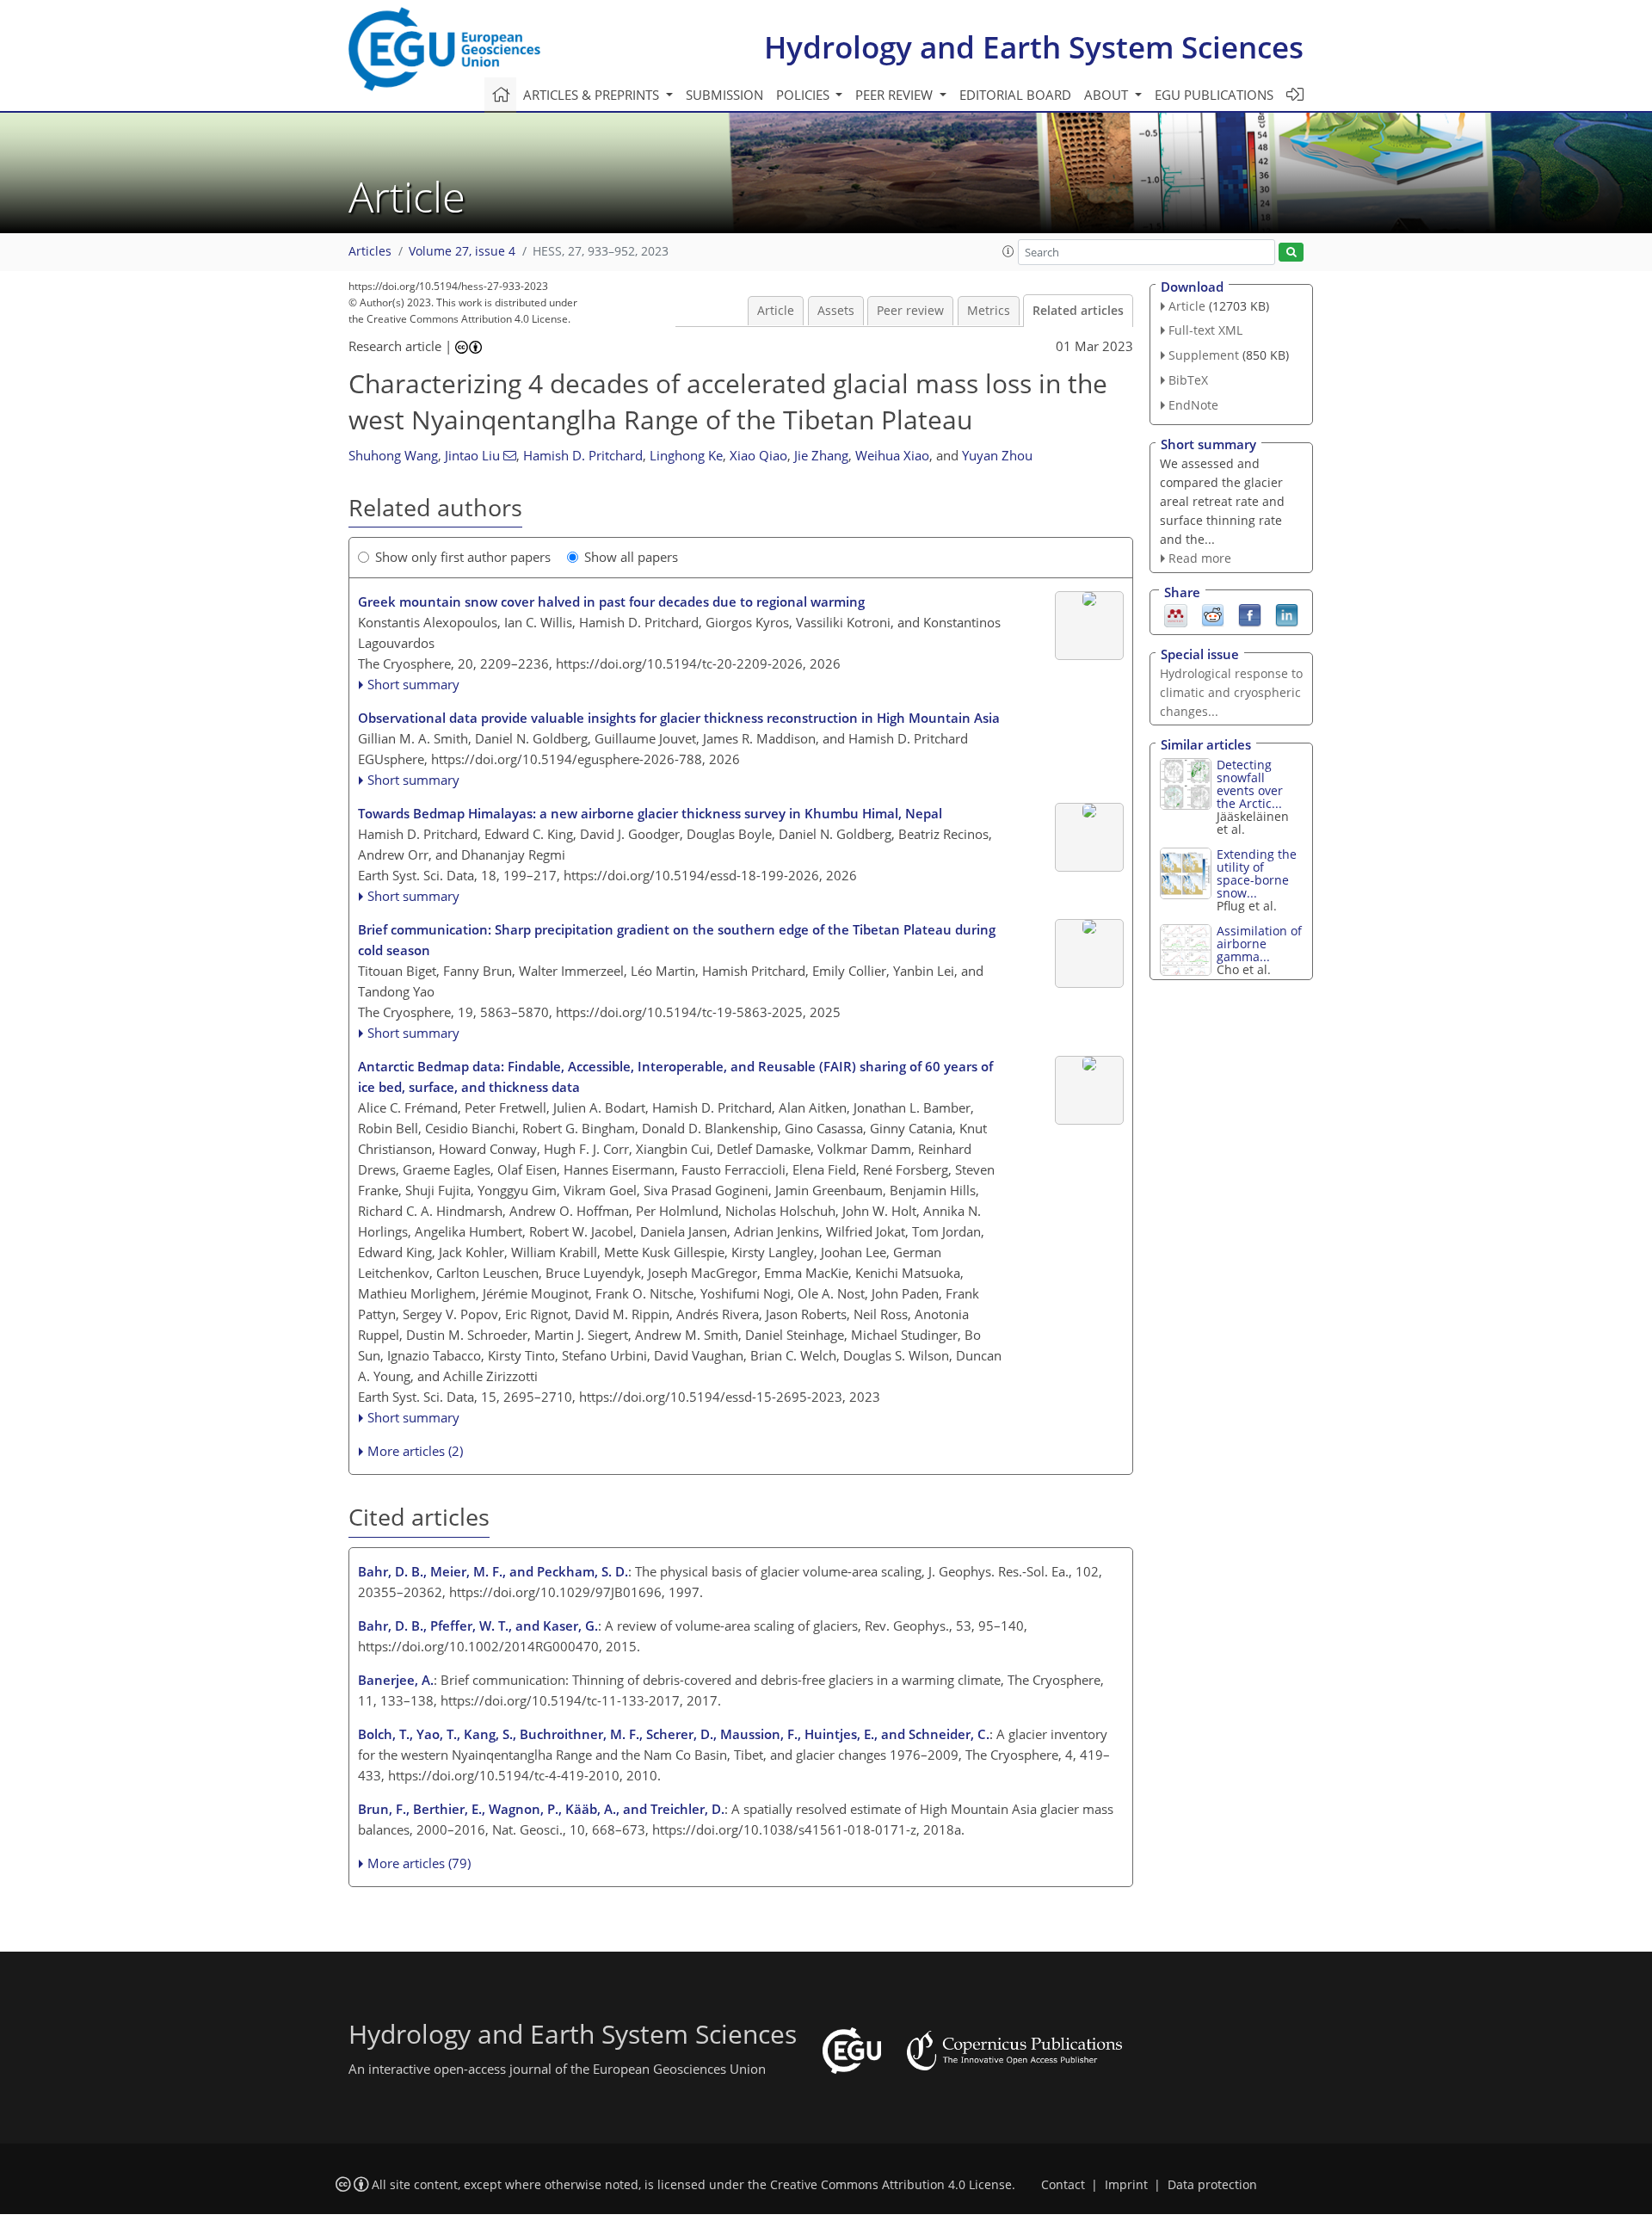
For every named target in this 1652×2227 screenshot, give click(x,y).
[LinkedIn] (1287, 614)
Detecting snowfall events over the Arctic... (1250, 784)
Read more (1200, 558)
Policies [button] (804, 95)
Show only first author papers (463, 557)
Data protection (1212, 2185)
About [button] (1108, 95)
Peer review (910, 311)
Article (776, 311)
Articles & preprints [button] (593, 95)
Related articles (1078, 311)
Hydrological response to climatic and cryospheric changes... (1231, 692)
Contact (1063, 2185)
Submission (724, 95)
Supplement (1204, 355)
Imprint (1126, 2185)
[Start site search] (1291, 253)
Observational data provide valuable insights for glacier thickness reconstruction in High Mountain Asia (679, 718)
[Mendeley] (1176, 614)
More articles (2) (415, 1451)
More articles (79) (419, 1863)
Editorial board (1015, 95)
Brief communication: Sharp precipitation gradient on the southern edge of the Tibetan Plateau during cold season (677, 940)
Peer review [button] (896, 95)
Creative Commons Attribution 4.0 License (891, 2185)
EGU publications (1214, 95)
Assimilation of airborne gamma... (1259, 944)
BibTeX (1188, 380)
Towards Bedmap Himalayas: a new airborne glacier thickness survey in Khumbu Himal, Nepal (650, 813)
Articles (370, 251)
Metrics (989, 311)
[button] (1008, 251)
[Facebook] (1250, 614)
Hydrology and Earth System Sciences (1034, 47)
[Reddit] (1213, 614)
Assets (836, 311)
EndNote (1193, 405)
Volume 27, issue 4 (462, 251)
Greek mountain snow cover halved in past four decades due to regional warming (611, 601)
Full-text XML (1205, 330)
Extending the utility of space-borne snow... (1257, 873)
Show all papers (631, 557)
